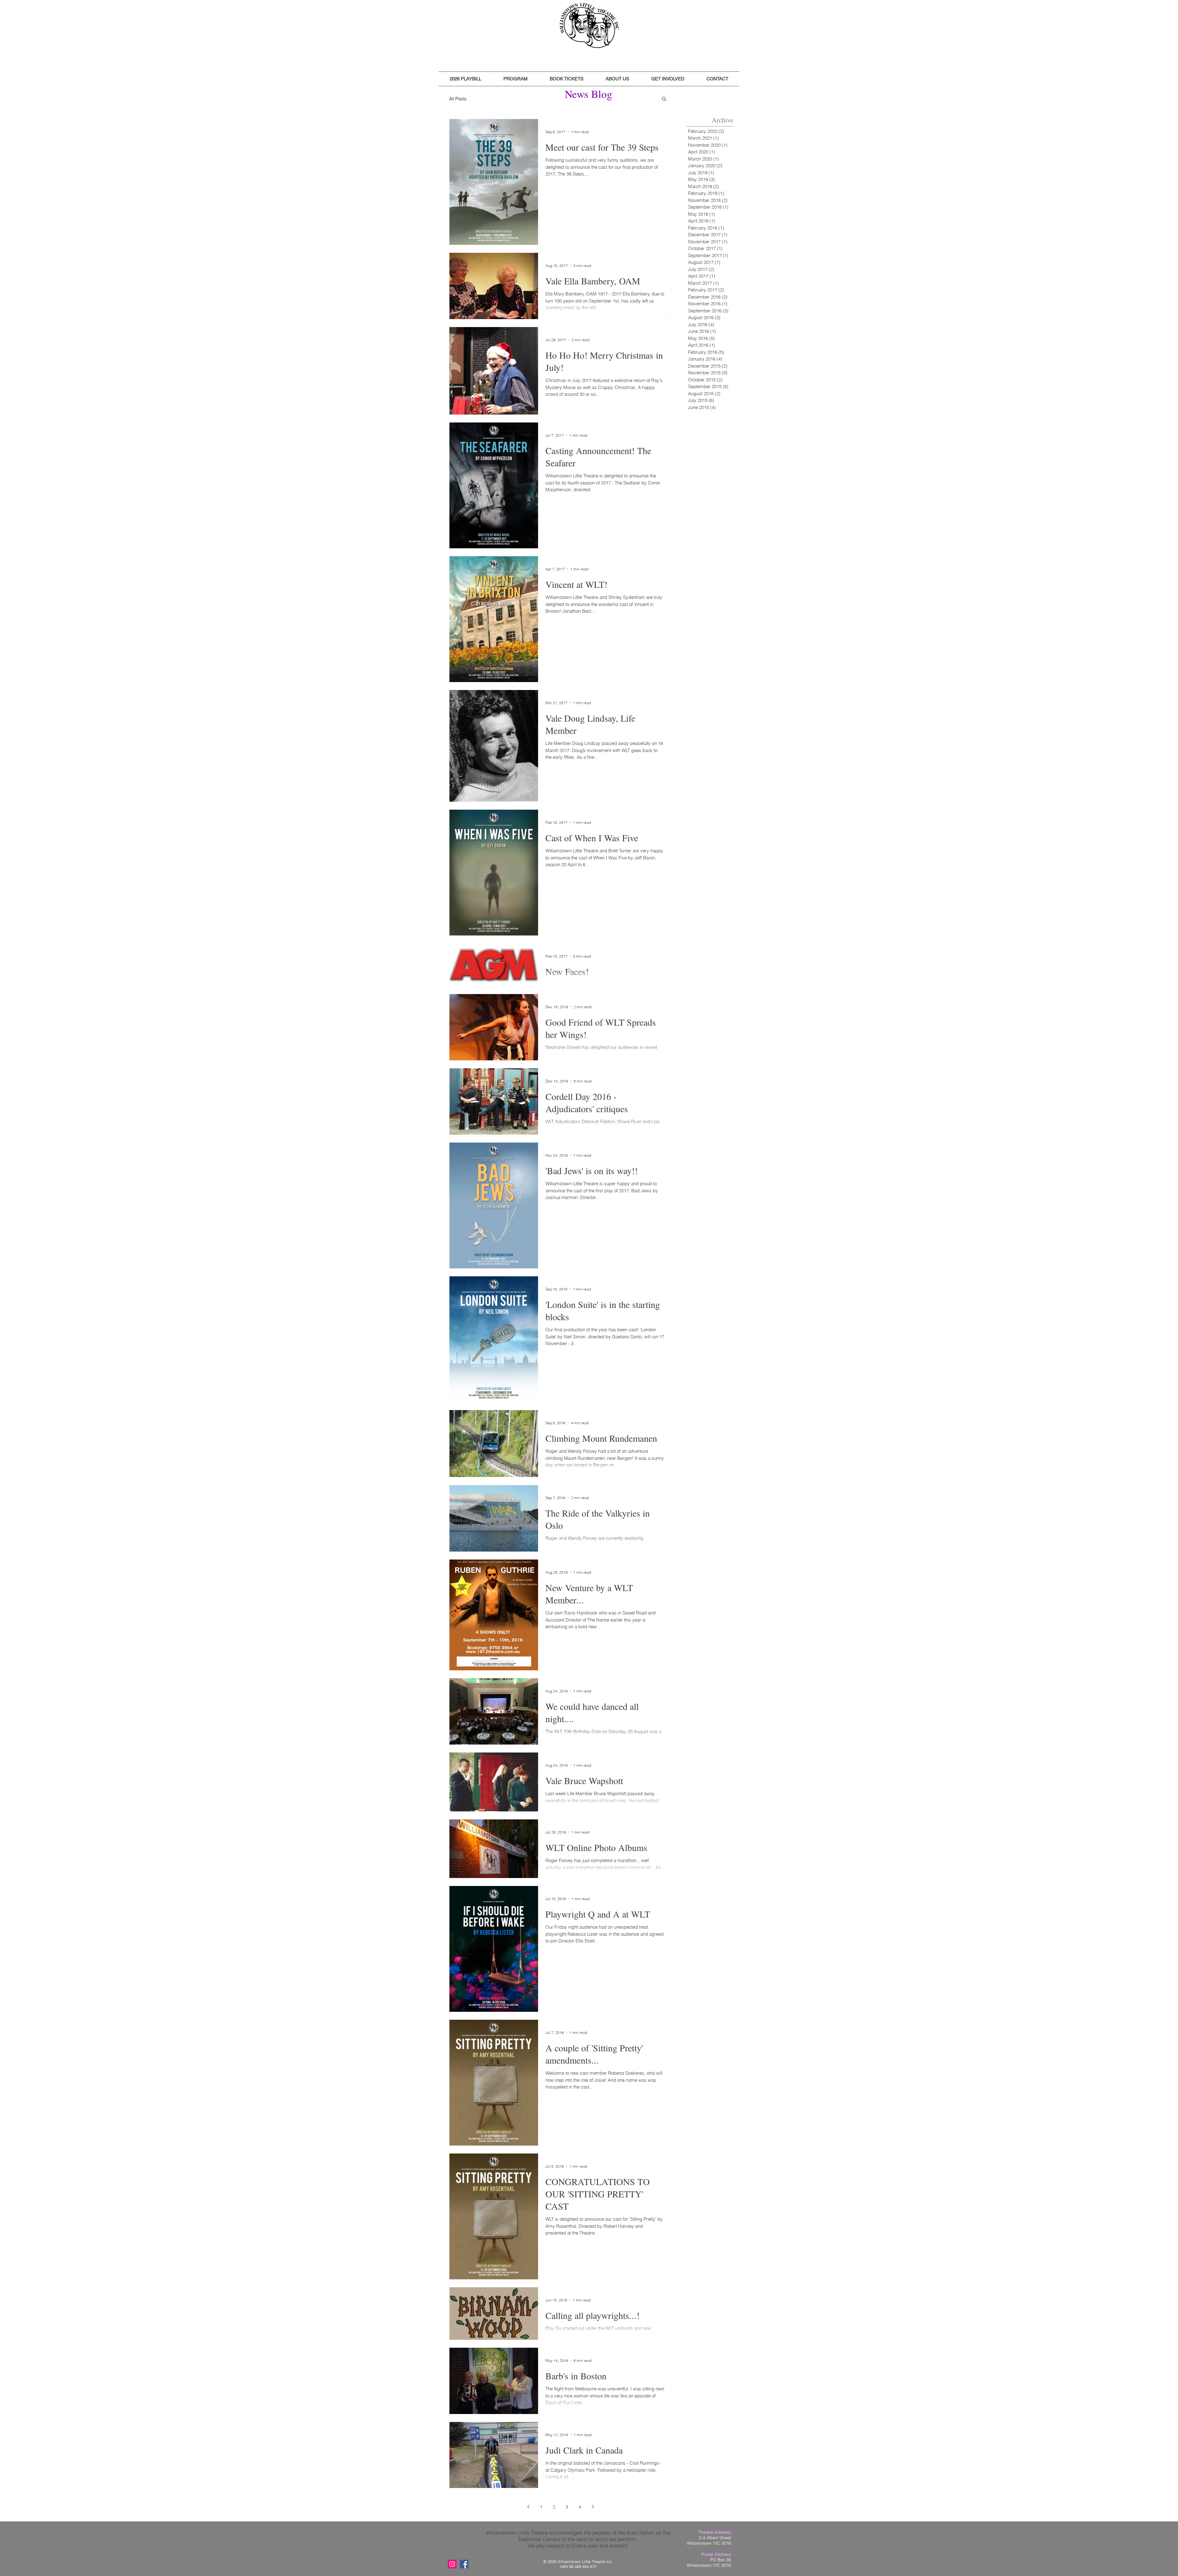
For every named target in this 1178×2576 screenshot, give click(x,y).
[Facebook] (464, 2564)
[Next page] (593, 2507)
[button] (466, 79)
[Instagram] (452, 2564)
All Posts (458, 99)
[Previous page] (528, 2507)
